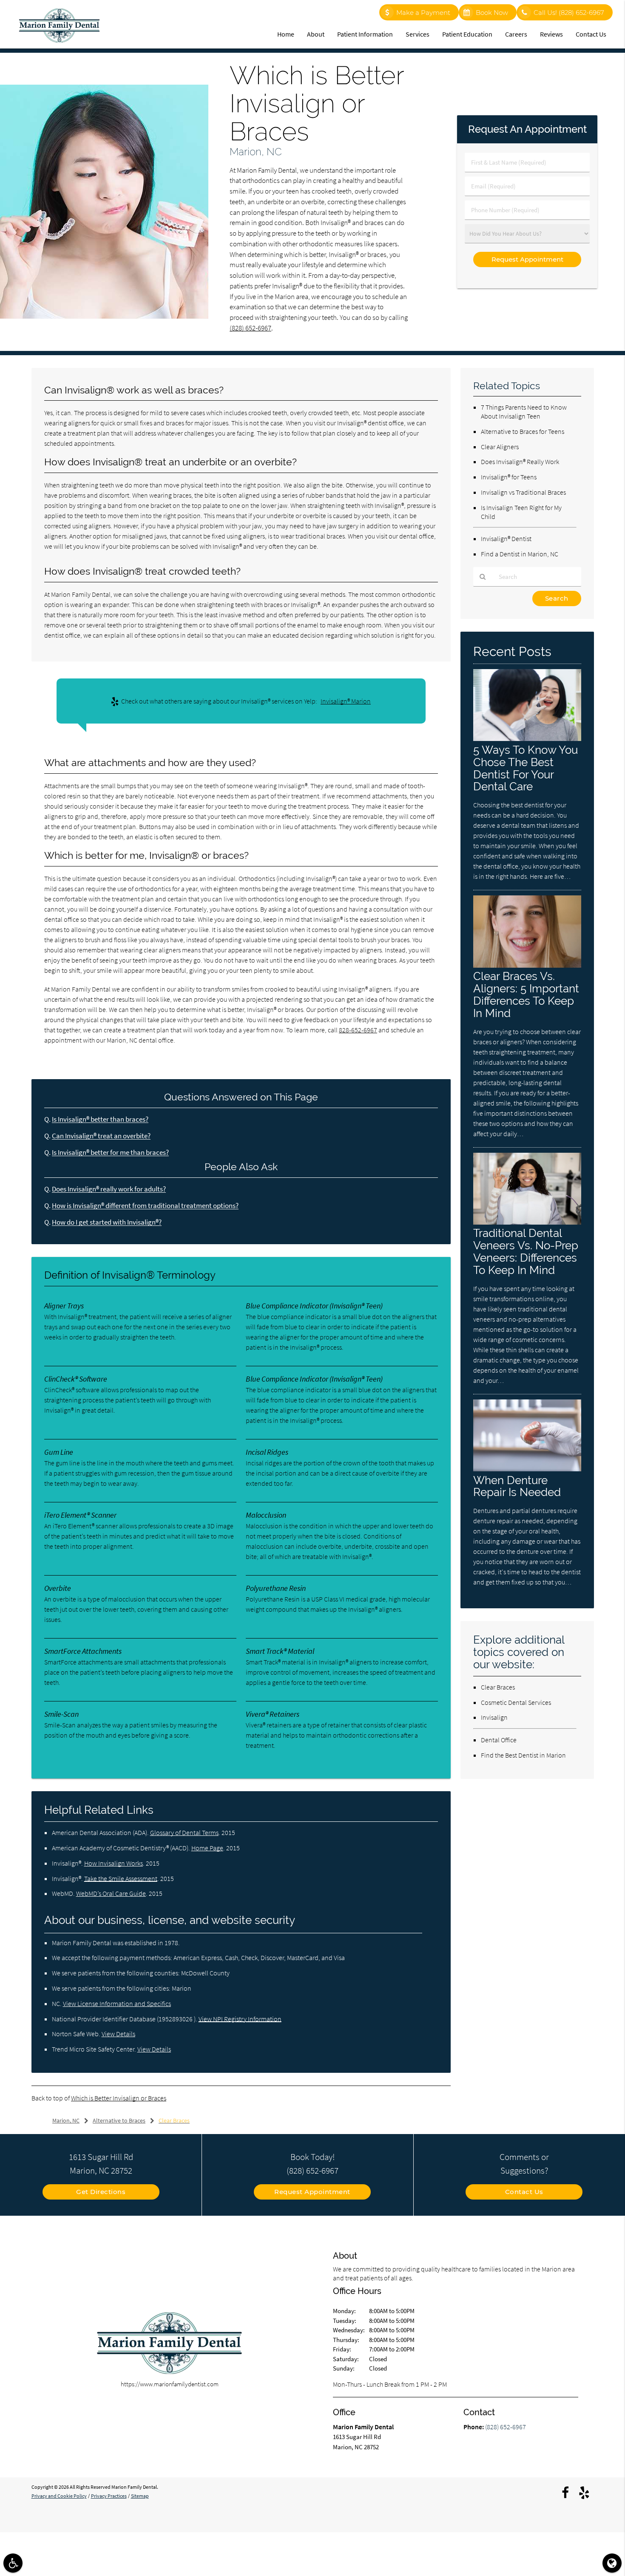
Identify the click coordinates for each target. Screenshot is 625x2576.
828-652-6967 (358, 1030)
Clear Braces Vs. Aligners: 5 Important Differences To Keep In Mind (526, 994)
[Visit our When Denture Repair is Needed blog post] (527, 1469)
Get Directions (101, 2192)
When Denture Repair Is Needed (517, 1486)
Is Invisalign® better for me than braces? (110, 1153)
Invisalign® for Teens (509, 477)
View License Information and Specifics (117, 2003)
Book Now (492, 13)
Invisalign (494, 1717)
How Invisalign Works (114, 1863)
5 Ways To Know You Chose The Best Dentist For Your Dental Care (526, 768)
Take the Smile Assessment (121, 1878)
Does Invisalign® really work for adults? (109, 1189)
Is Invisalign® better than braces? (100, 1119)
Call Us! (569, 13)
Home (286, 34)
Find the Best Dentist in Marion (523, 1755)
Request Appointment (312, 2192)
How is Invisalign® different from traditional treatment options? (145, 1206)
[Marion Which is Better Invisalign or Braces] (104, 316)
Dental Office (499, 1740)
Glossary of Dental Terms (184, 1832)
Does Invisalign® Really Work (520, 462)
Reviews (551, 34)
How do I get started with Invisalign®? (107, 1222)
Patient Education (467, 34)
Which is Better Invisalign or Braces (119, 2098)
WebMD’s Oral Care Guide (111, 1893)
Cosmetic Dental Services (516, 1702)
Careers (516, 34)
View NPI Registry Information (240, 2019)
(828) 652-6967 (250, 328)
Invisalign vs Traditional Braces (523, 492)
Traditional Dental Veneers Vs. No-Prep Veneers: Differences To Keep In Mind (526, 1251)
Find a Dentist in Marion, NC (520, 554)
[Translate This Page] (612, 2563)
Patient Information (365, 34)
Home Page (207, 1848)
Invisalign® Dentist (506, 539)
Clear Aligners (500, 447)
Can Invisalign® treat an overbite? (101, 1136)
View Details (118, 2034)
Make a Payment (423, 13)
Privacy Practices (109, 2496)
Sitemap (140, 2496)
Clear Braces (498, 1687)
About (316, 34)
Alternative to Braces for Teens (523, 431)
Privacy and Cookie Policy (59, 2496)
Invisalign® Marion (346, 701)
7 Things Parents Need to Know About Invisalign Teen (524, 412)
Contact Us (591, 34)
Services (418, 34)
